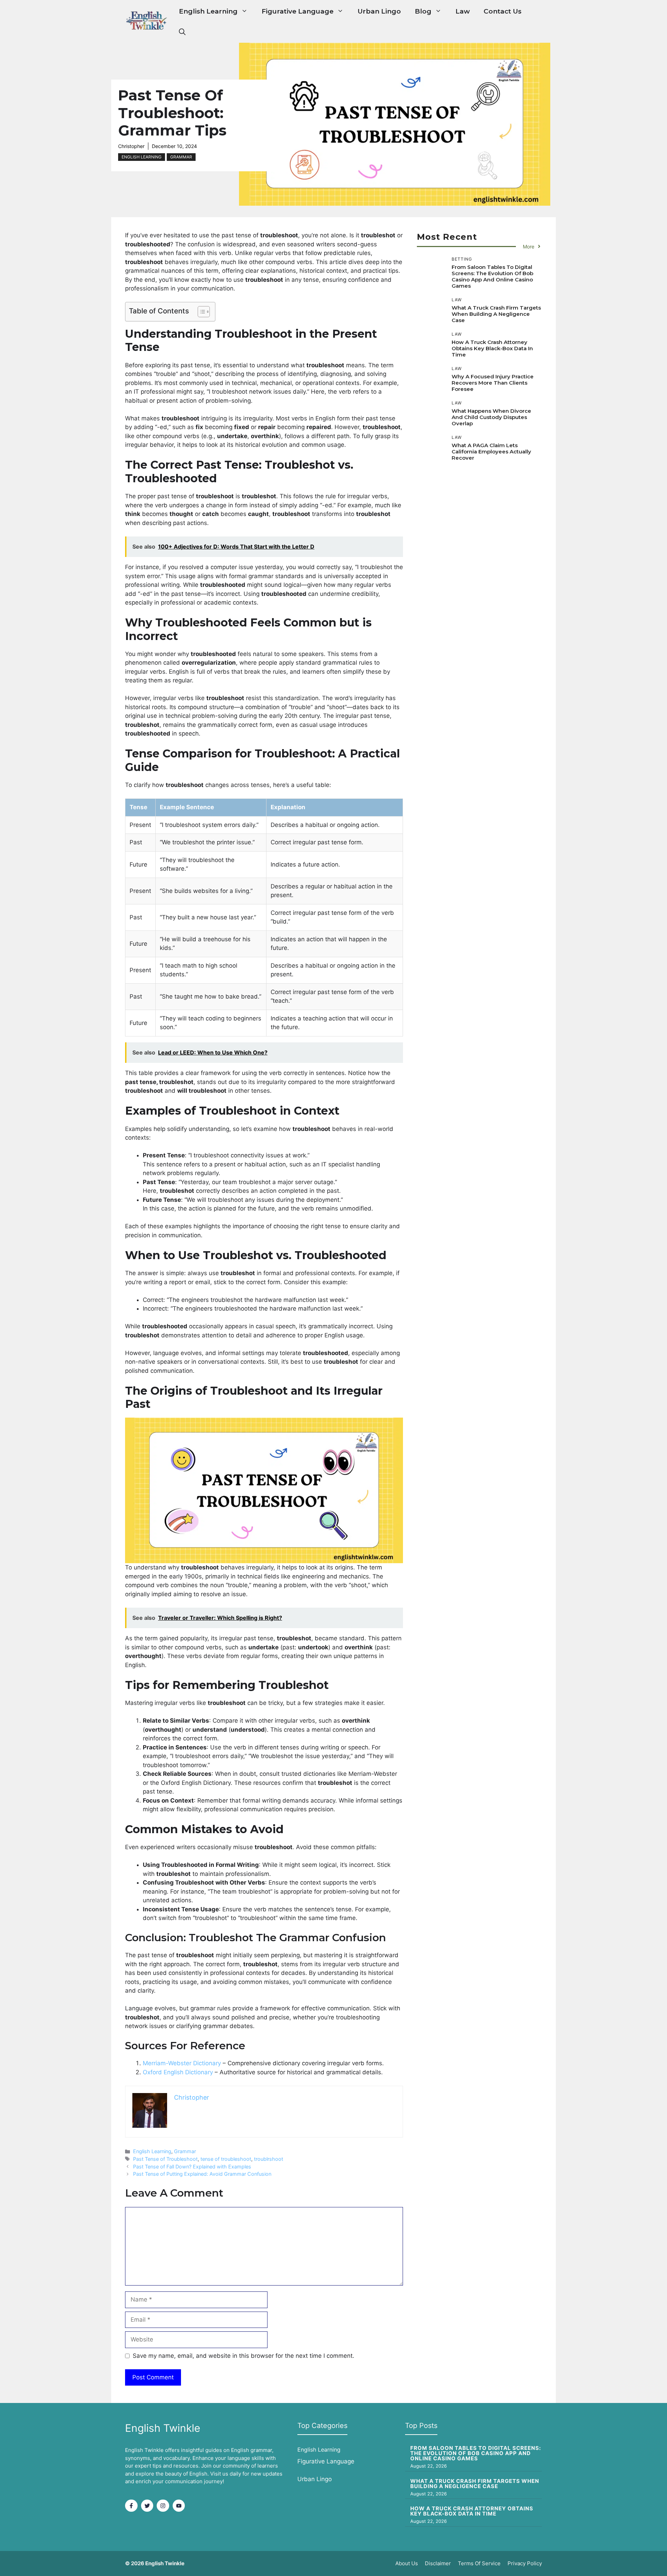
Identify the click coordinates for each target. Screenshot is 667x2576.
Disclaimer (438, 2563)
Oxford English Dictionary (178, 2072)
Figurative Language (298, 11)
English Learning (208, 11)
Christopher (131, 146)
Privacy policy (525, 2563)
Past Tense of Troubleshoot (165, 2159)
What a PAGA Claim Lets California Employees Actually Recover (491, 452)
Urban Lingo (379, 11)
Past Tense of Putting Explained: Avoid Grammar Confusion (202, 2174)
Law (463, 11)
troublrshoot (269, 2159)
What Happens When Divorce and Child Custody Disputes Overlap (491, 417)
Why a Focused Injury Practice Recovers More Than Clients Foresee (493, 383)
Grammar (181, 157)
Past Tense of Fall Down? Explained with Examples (192, 2167)
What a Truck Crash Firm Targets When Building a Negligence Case (496, 314)
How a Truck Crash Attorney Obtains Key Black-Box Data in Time (492, 348)
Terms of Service (479, 2563)
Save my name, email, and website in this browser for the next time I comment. (244, 2356)
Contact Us (503, 11)
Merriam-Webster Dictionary (182, 2063)
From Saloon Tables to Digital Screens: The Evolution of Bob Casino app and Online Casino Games (492, 276)
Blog (423, 11)
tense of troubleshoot (226, 2159)
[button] (182, 32)
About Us (407, 2563)
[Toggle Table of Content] (200, 312)
